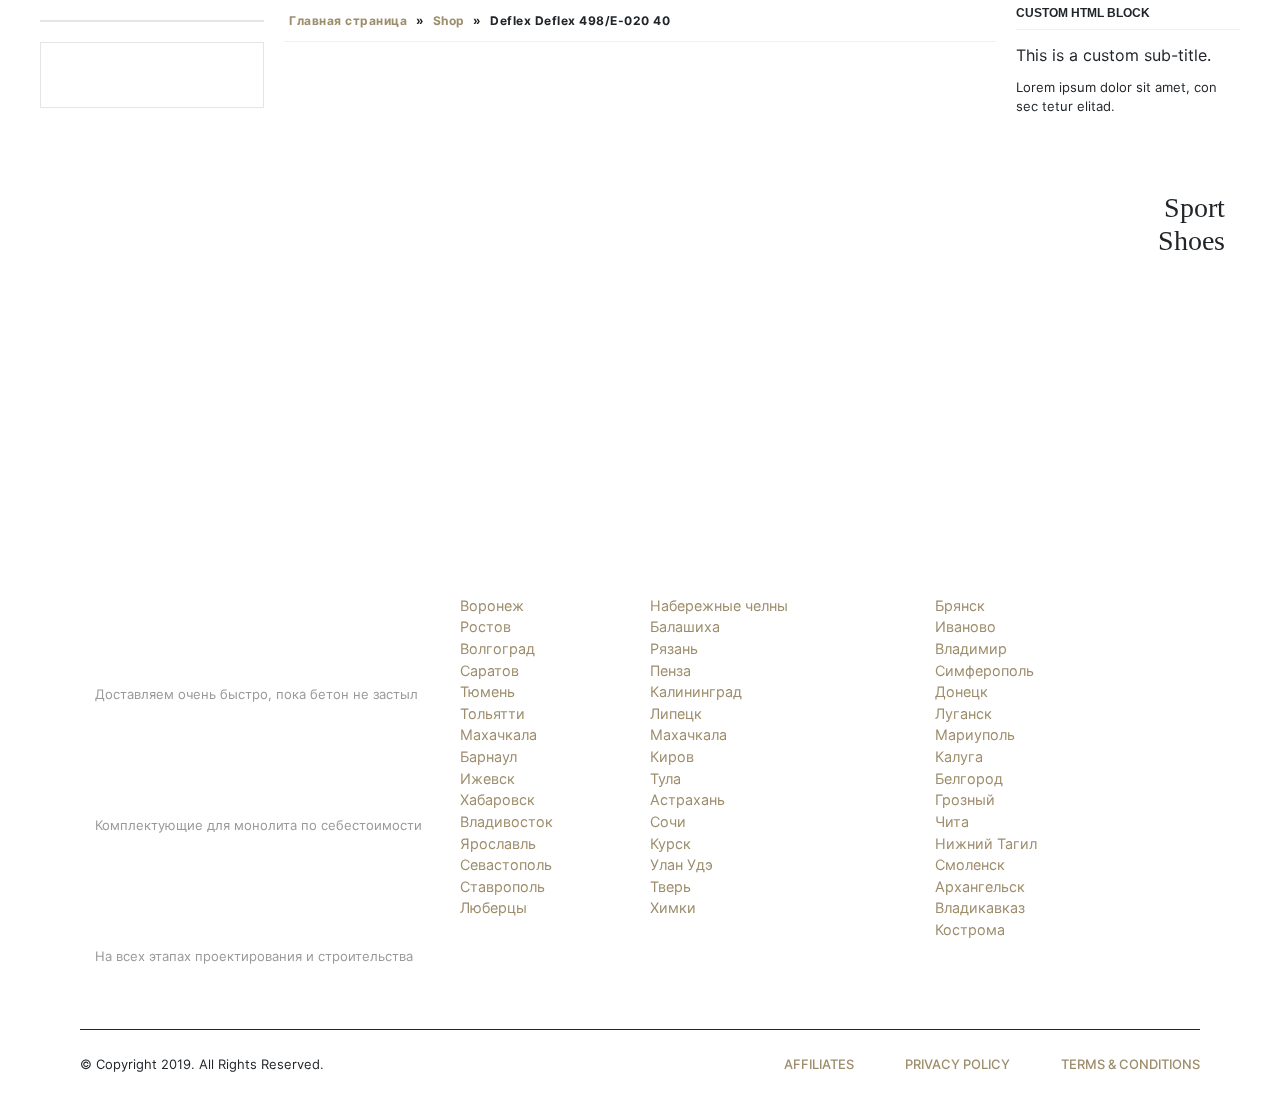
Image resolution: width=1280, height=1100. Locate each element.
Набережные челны (719, 605)
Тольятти (492, 713)
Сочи (668, 821)
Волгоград (497, 648)
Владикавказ (980, 907)
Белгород (969, 778)
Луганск (963, 713)
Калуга (959, 756)
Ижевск (487, 778)
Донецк (961, 691)
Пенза (670, 670)
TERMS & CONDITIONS (1130, 1064)
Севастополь (506, 864)
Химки (673, 907)
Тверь (670, 886)
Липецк (676, 713)
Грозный (965, 799)
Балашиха (685, 626)
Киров (672, 756)
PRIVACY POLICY (957, 1064)
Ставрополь (502, 886)
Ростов (485, 626)
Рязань (674, 648)
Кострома (970, 929)
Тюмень (487, 691)
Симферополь (984, 670)
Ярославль (498, 843)
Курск (670, 843)
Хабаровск (497, 799)
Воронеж (492, 605)
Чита (952, 821)
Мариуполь (975, 734)
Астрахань (687, 799)
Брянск (960, 605)
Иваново (965, 626)
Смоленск (970, 864)
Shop (449, 20)
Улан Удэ (681, 864)
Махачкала (498, 734)
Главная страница (348, 20)
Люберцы (493, 907)
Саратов (489, 670)
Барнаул (488, 756)
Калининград (696, 691)
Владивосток (506, 821)
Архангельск (980, 886)
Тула (665, 778)
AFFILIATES (819, 1064)
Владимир (971, 648)
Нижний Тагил (986, 843)
